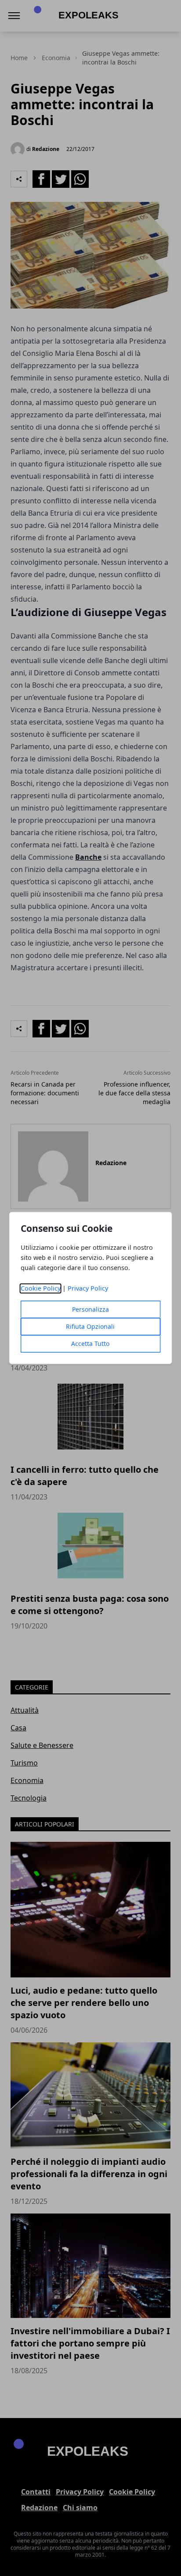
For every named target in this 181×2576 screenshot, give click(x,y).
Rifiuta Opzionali (90, 1327)
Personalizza (90, 1310)
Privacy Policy (88, 1289)
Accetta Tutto (90, 1344)
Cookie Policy (41, 1289)
